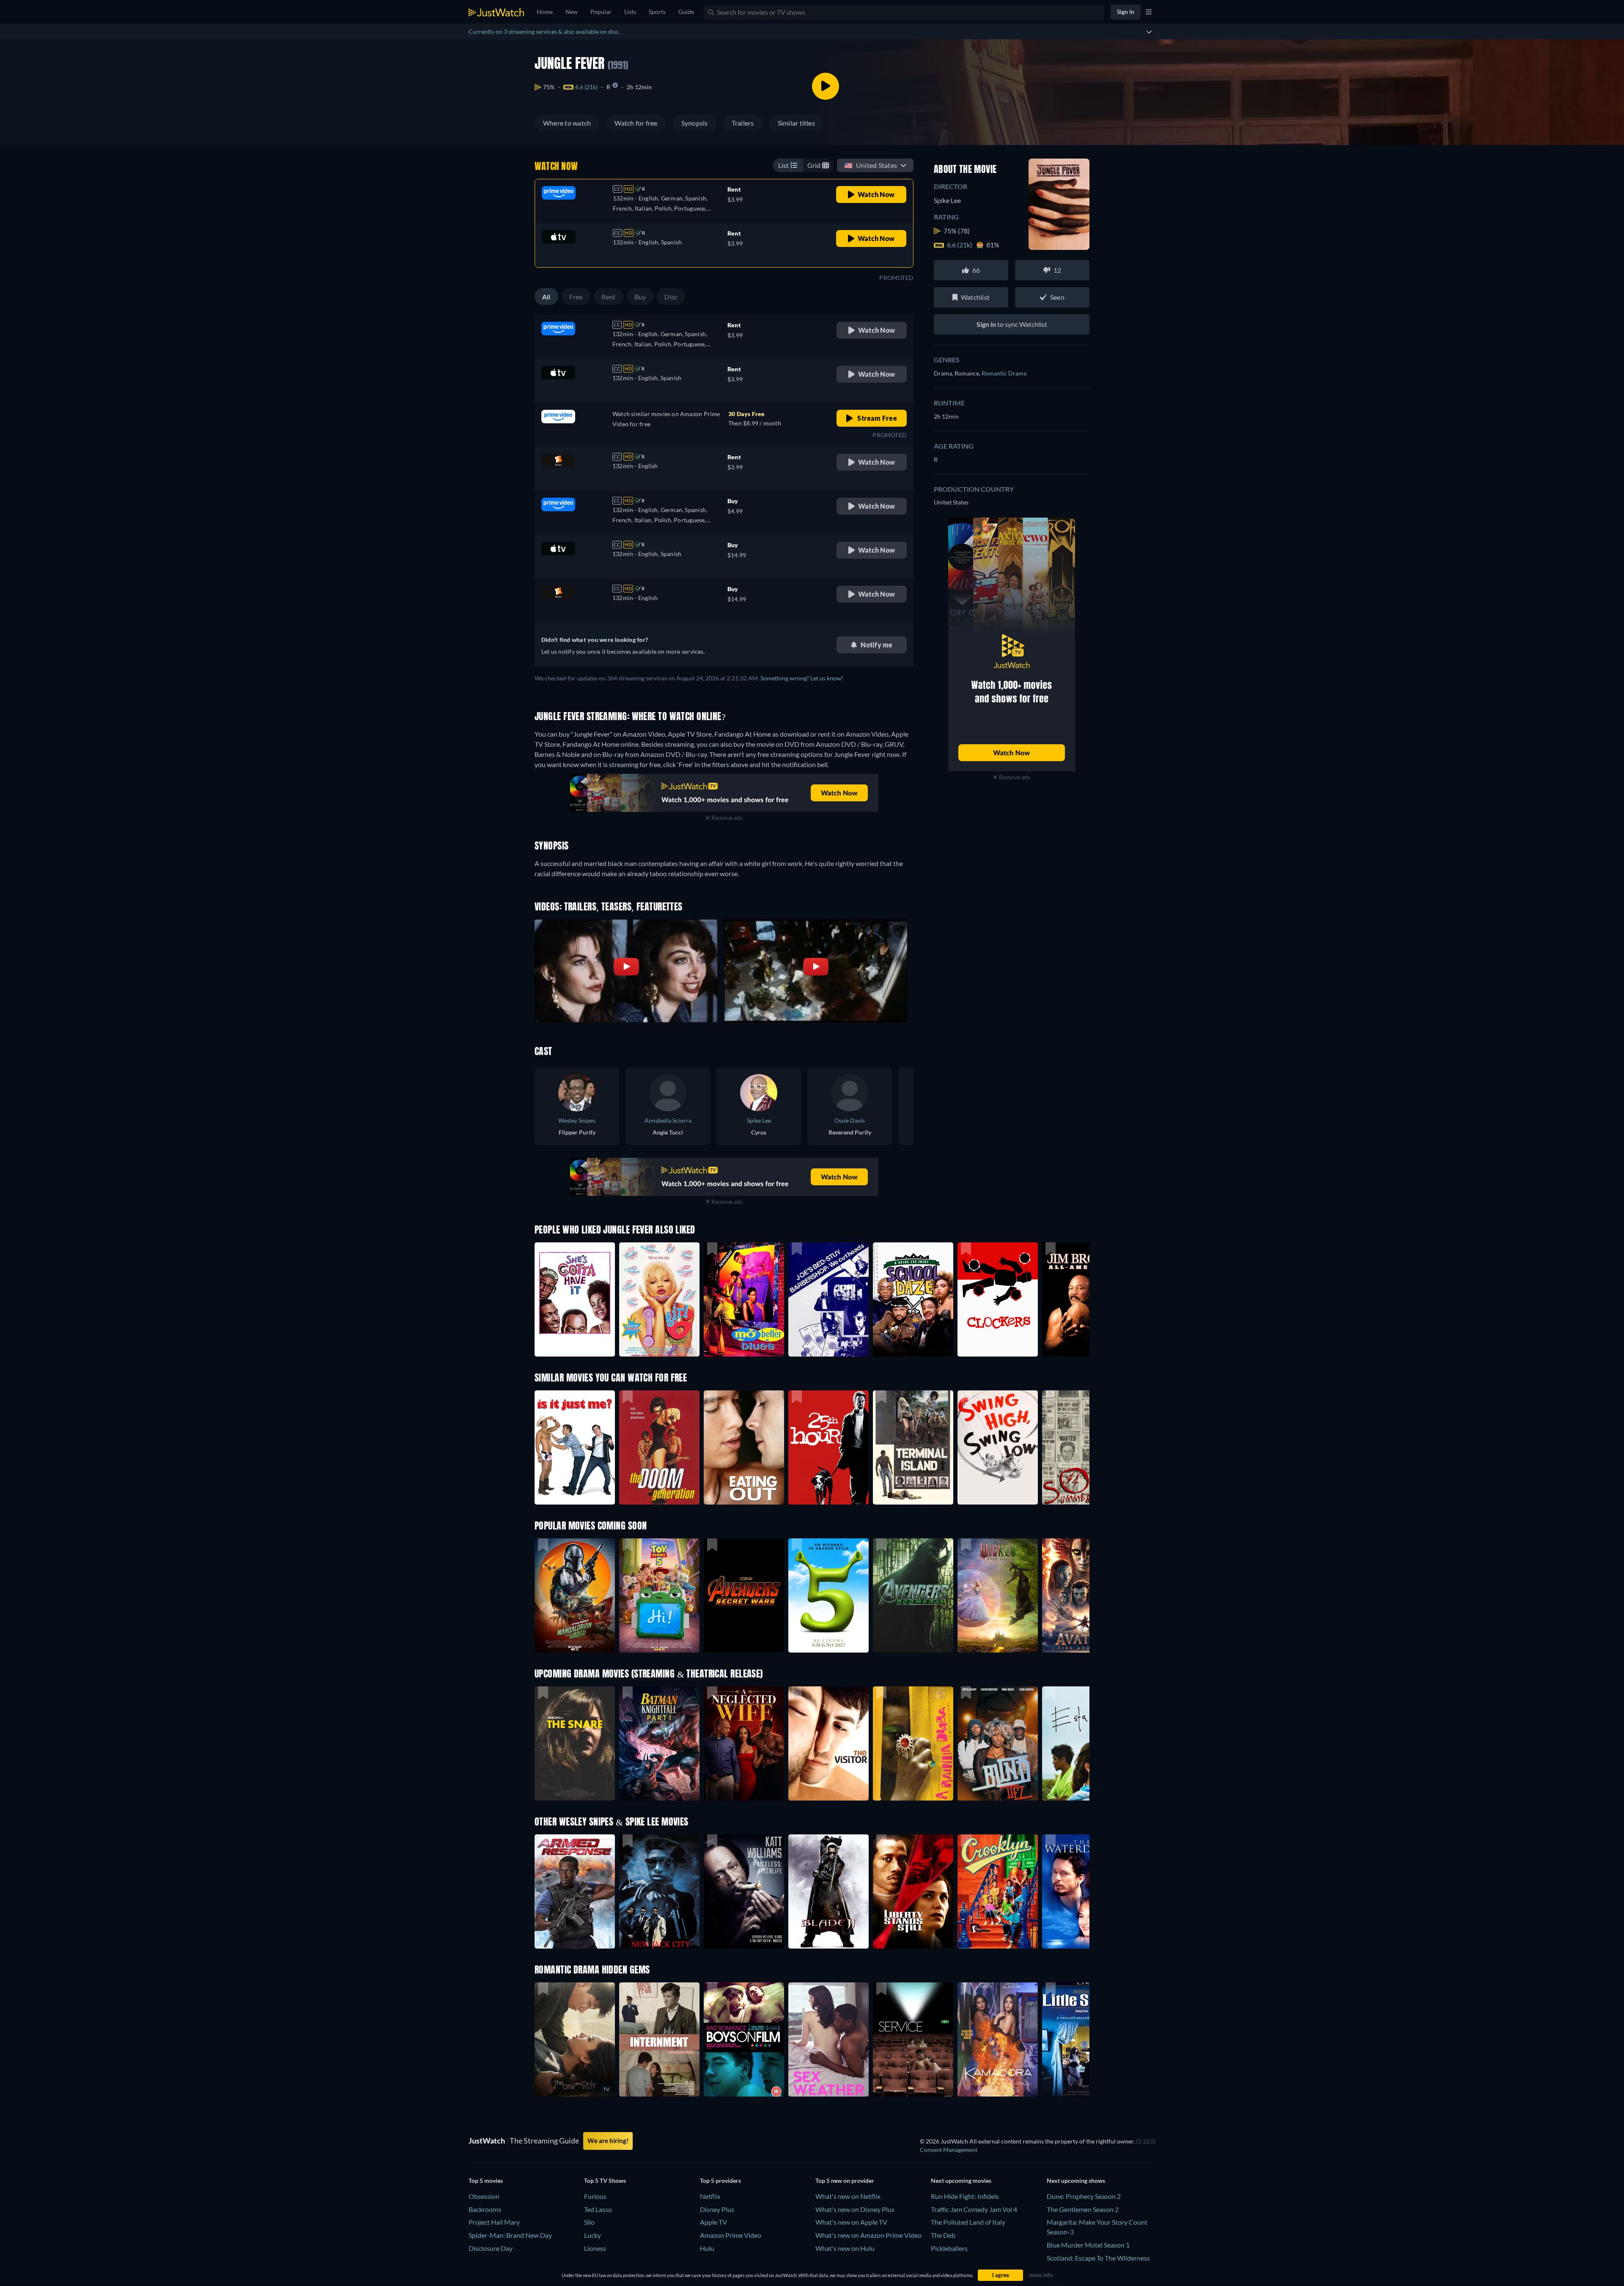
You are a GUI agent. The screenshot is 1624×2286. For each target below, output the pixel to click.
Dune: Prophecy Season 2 (1084, 2196)
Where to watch (567, 123)
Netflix (710, 2196)
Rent (609, 297)
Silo (589, 2222)
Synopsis (695, 123)
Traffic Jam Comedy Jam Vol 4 (974, 2209)
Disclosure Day (491, 2248)
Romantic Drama (1004, 373)
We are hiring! (608, 2141)
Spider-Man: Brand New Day (510, 2235)
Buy (640, 297)
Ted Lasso (598, 2209)
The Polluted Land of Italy (968, 2222)
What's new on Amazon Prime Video (868, 2235)
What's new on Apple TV (851, 2222)
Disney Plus (717, 2209)
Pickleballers (949, 2248)
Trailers (743, 123)
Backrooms (485, 2209)
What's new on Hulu (845, 2248)
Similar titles (796, 123)
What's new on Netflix (848, 2196)
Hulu (707, 2248)
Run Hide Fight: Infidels (965, 2196)
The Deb (943, 2235)
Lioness (595, 2248)
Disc (671, 297)
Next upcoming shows (1076, 2180)
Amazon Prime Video (731, 2235)
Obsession (484, 2196)
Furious (595, 2196)
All (546, 297)
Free (576, 297)
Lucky (593, 2235)
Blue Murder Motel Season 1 (1088, 2245)
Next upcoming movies (961, 2180)
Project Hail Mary (494, 2222)
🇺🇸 (871, 165)
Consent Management (949, 2150)
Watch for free (636, 123)
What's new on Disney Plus (855, 2209)
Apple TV (713, 2222)
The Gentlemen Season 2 (1083, 2209)
